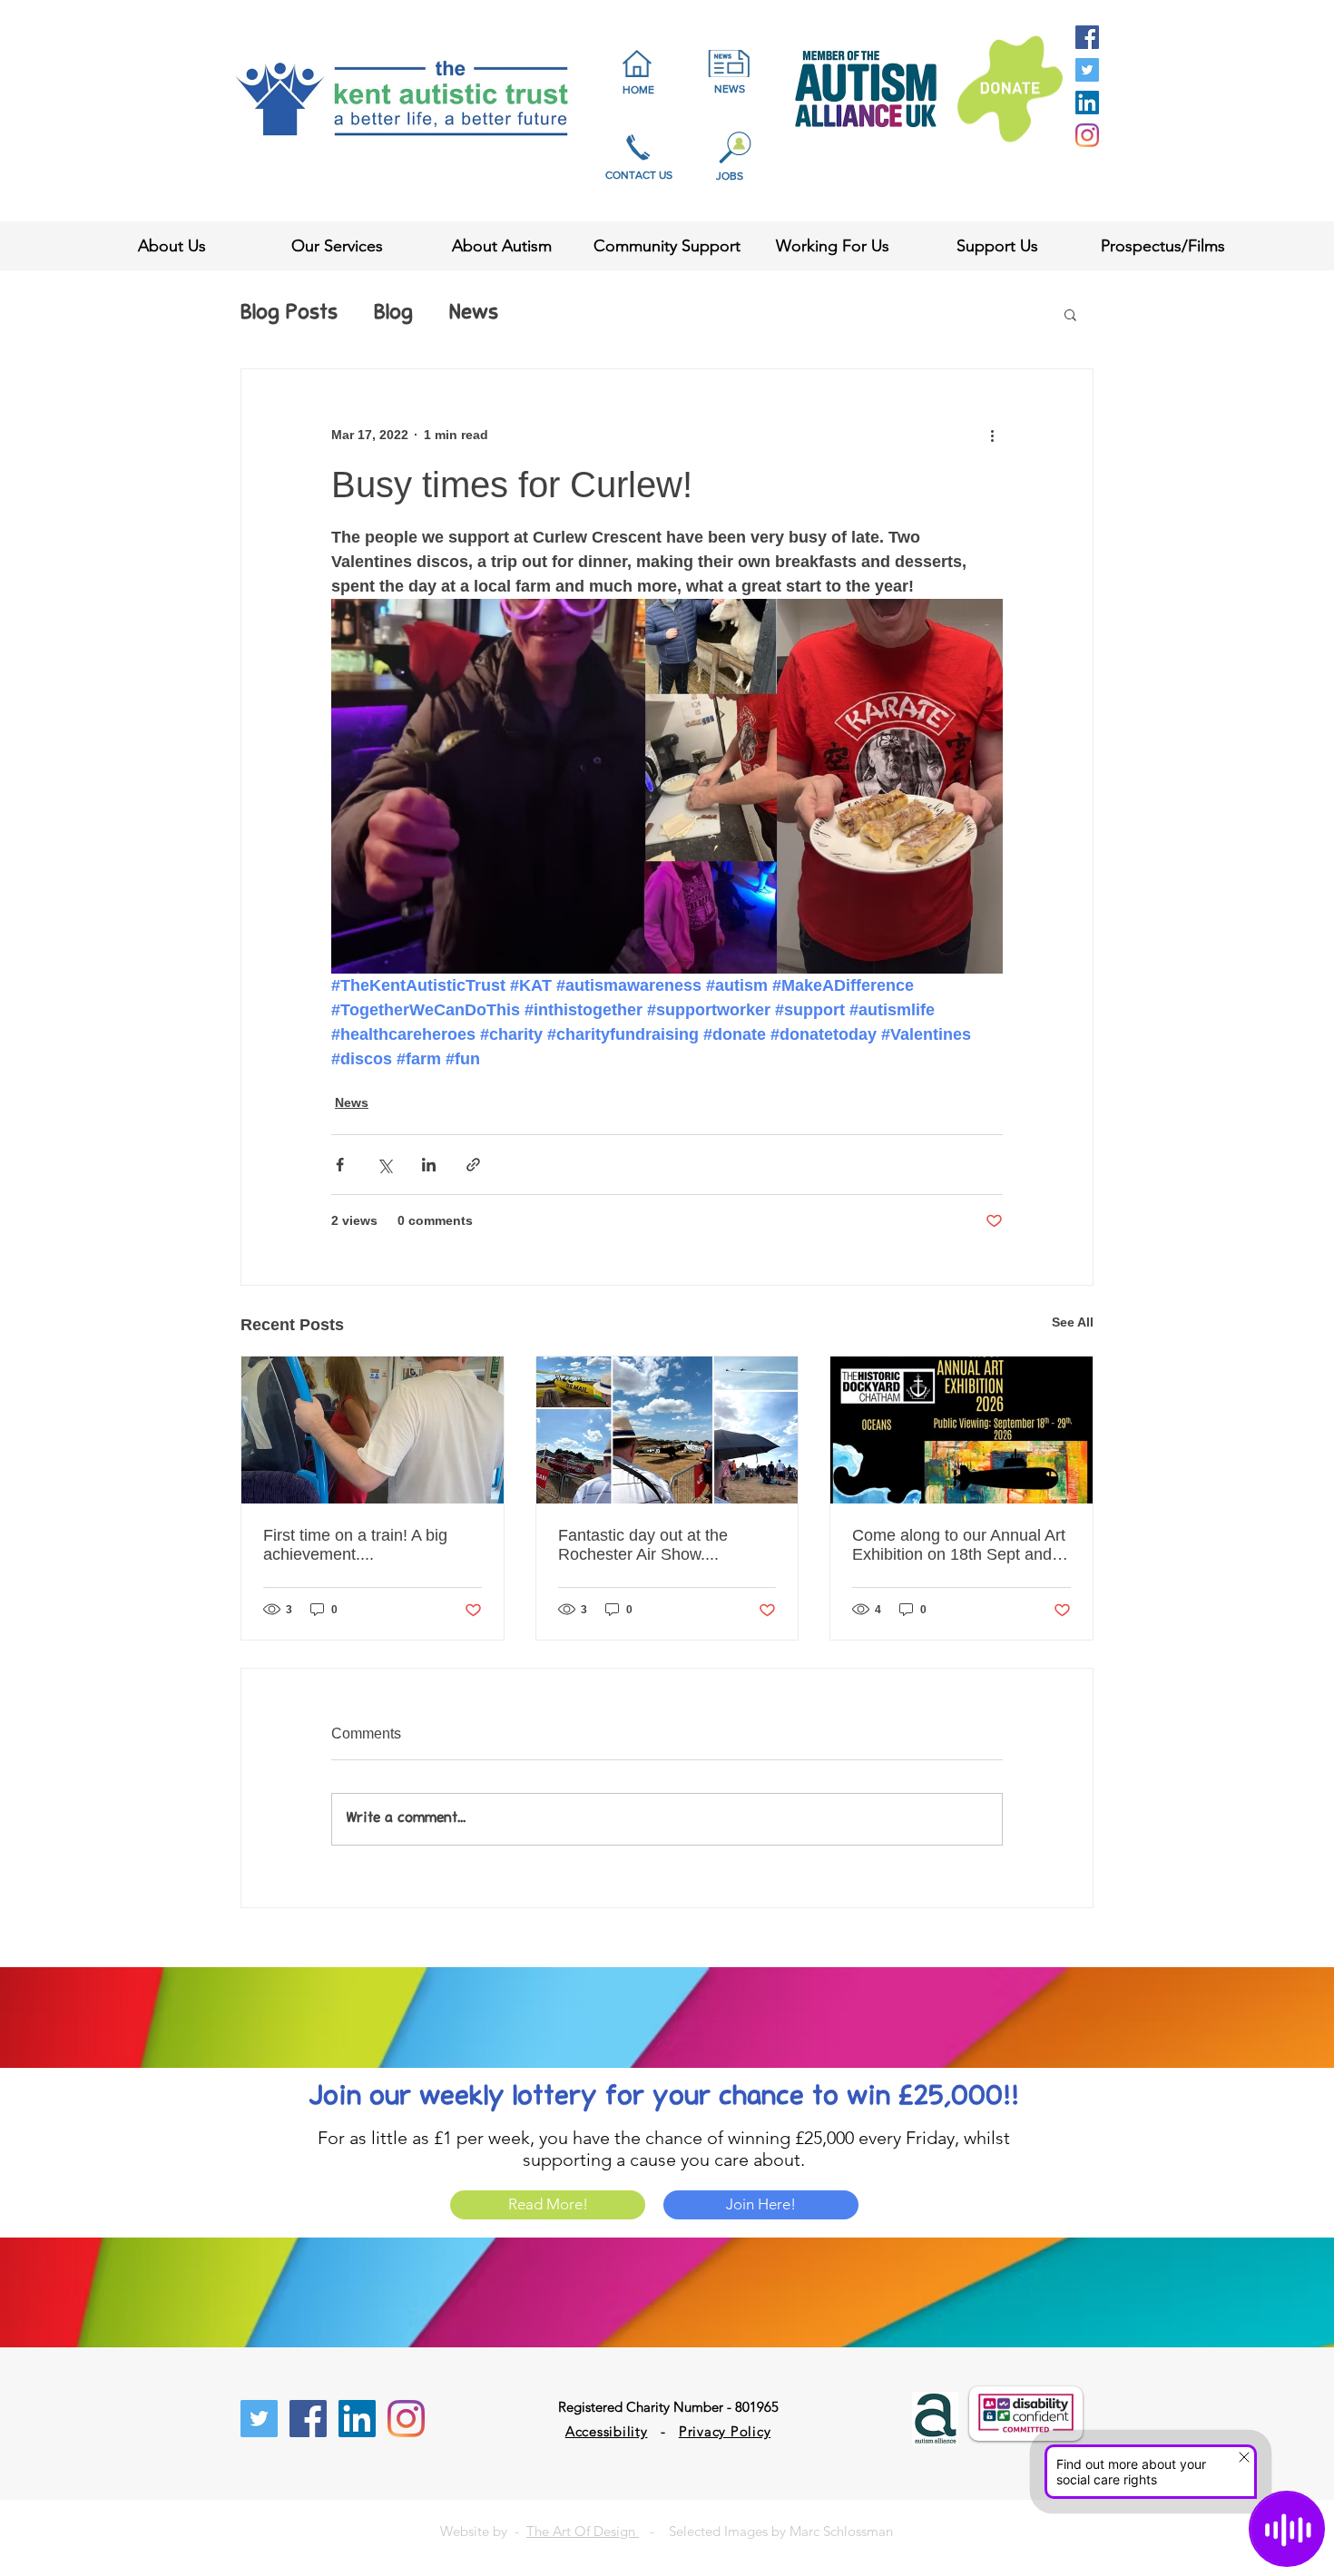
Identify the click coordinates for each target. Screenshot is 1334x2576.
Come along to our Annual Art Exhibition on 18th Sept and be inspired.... (959, 1545)
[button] (1070, 314)
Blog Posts (289, 314)
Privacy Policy (725, 2431)
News (474, 314)
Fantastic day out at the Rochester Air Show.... (643, 1545)
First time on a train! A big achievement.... (355, 1545)
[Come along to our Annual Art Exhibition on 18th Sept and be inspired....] (961, 1430)
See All (1073, 1322)
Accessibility (607, 2431)
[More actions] (992, 435)
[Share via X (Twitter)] (384, 1165)
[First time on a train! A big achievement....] (373, 1430)
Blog (393, 314)
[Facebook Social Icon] (1087, 37)
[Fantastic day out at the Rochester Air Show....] (667, 1430)
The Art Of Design (583, 2531)
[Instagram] (1087, 135)
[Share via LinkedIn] (429, 1165)
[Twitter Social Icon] (1087, 70)
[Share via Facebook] (340, 1165)
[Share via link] (473, 1165)
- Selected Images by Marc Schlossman (766, 2531)
